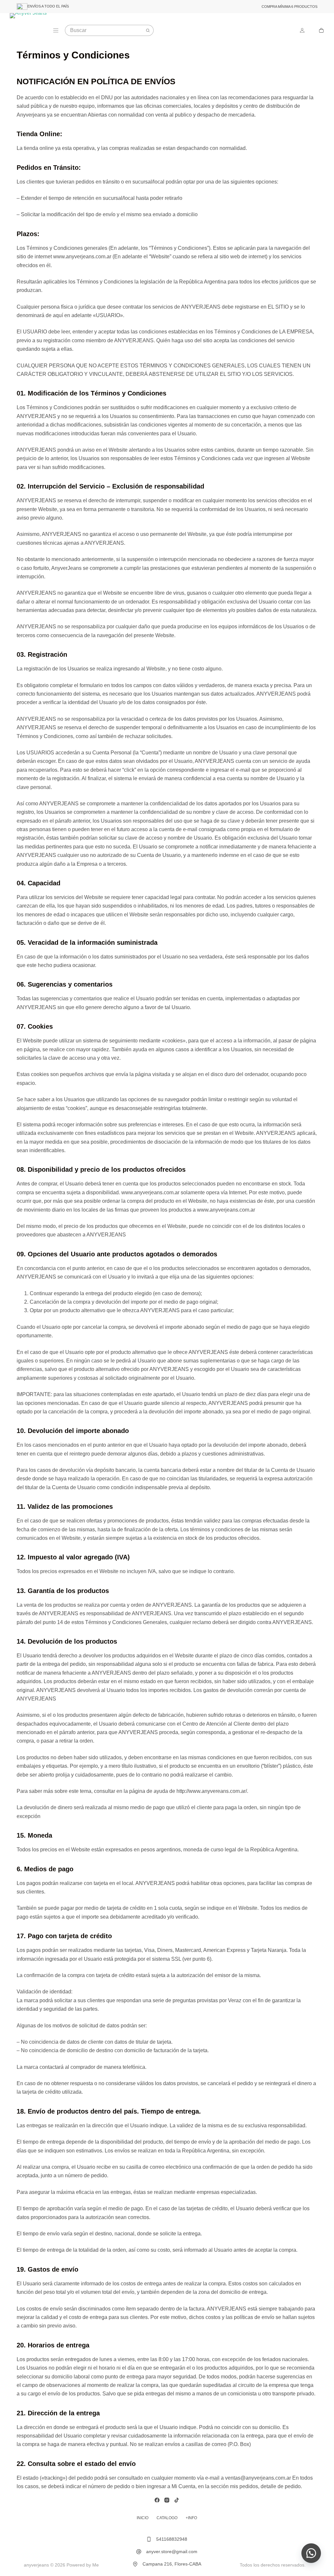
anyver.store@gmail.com (172, 2552)
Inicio (143, 2518)
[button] (311, 2553)
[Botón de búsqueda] (148, 30)
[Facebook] (157, 2500)
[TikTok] (177, 2500)
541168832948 (172, 2539)
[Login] (302, 30)
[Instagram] (167, 2500)
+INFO (191, 2518)
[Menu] (56, 30)
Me (96, 2565)
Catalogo (167, 2518)
